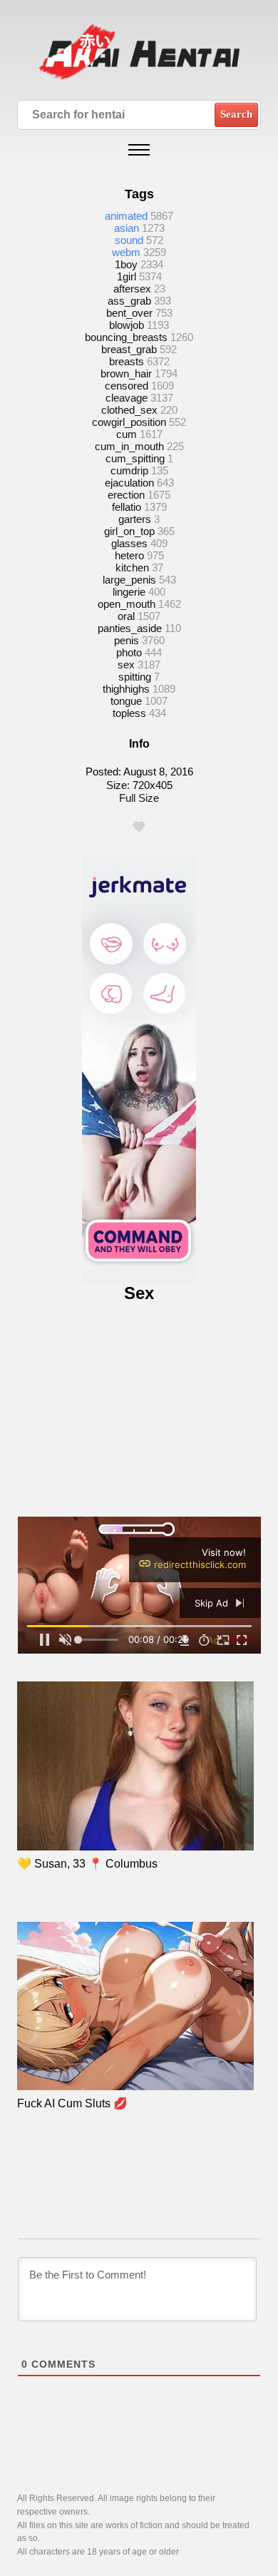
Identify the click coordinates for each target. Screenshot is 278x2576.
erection (126, 495)
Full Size (139, 798)
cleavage (127, 398)
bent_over (129, 313)
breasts (127, 361)
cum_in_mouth (129, 446)
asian (127, 228)
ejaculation (129, 483)
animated (126, 216)
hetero (129, 555)
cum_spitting (135, 458)
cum (127, 434)
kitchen (132, 567)
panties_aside (130, 628)
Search (236, 114)
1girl (127, 276)
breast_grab (129, 349)
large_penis (129, 580)
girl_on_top (129, 531)
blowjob (127, 325)
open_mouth (127, 604)
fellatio (127, 507)
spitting (135, 677)
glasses (129, 543)
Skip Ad (213, 1603)
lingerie (129, 592)
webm (126, 252)
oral (126, 616)
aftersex (132, 289)
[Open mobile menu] (139, 150)
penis (127, 640)
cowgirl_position (129, 422)
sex (126, 665)
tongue (126, 701)
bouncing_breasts (126, 337)
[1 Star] (139, 827)
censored (127, 386)
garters (135, 519)
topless (129, 713)
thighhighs (126, 689)
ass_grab (129, 301)
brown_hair (126, 373)
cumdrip (129, 470)
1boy (126, 264)
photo (129, 652)
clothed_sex (129, 410)
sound (129, 240)
